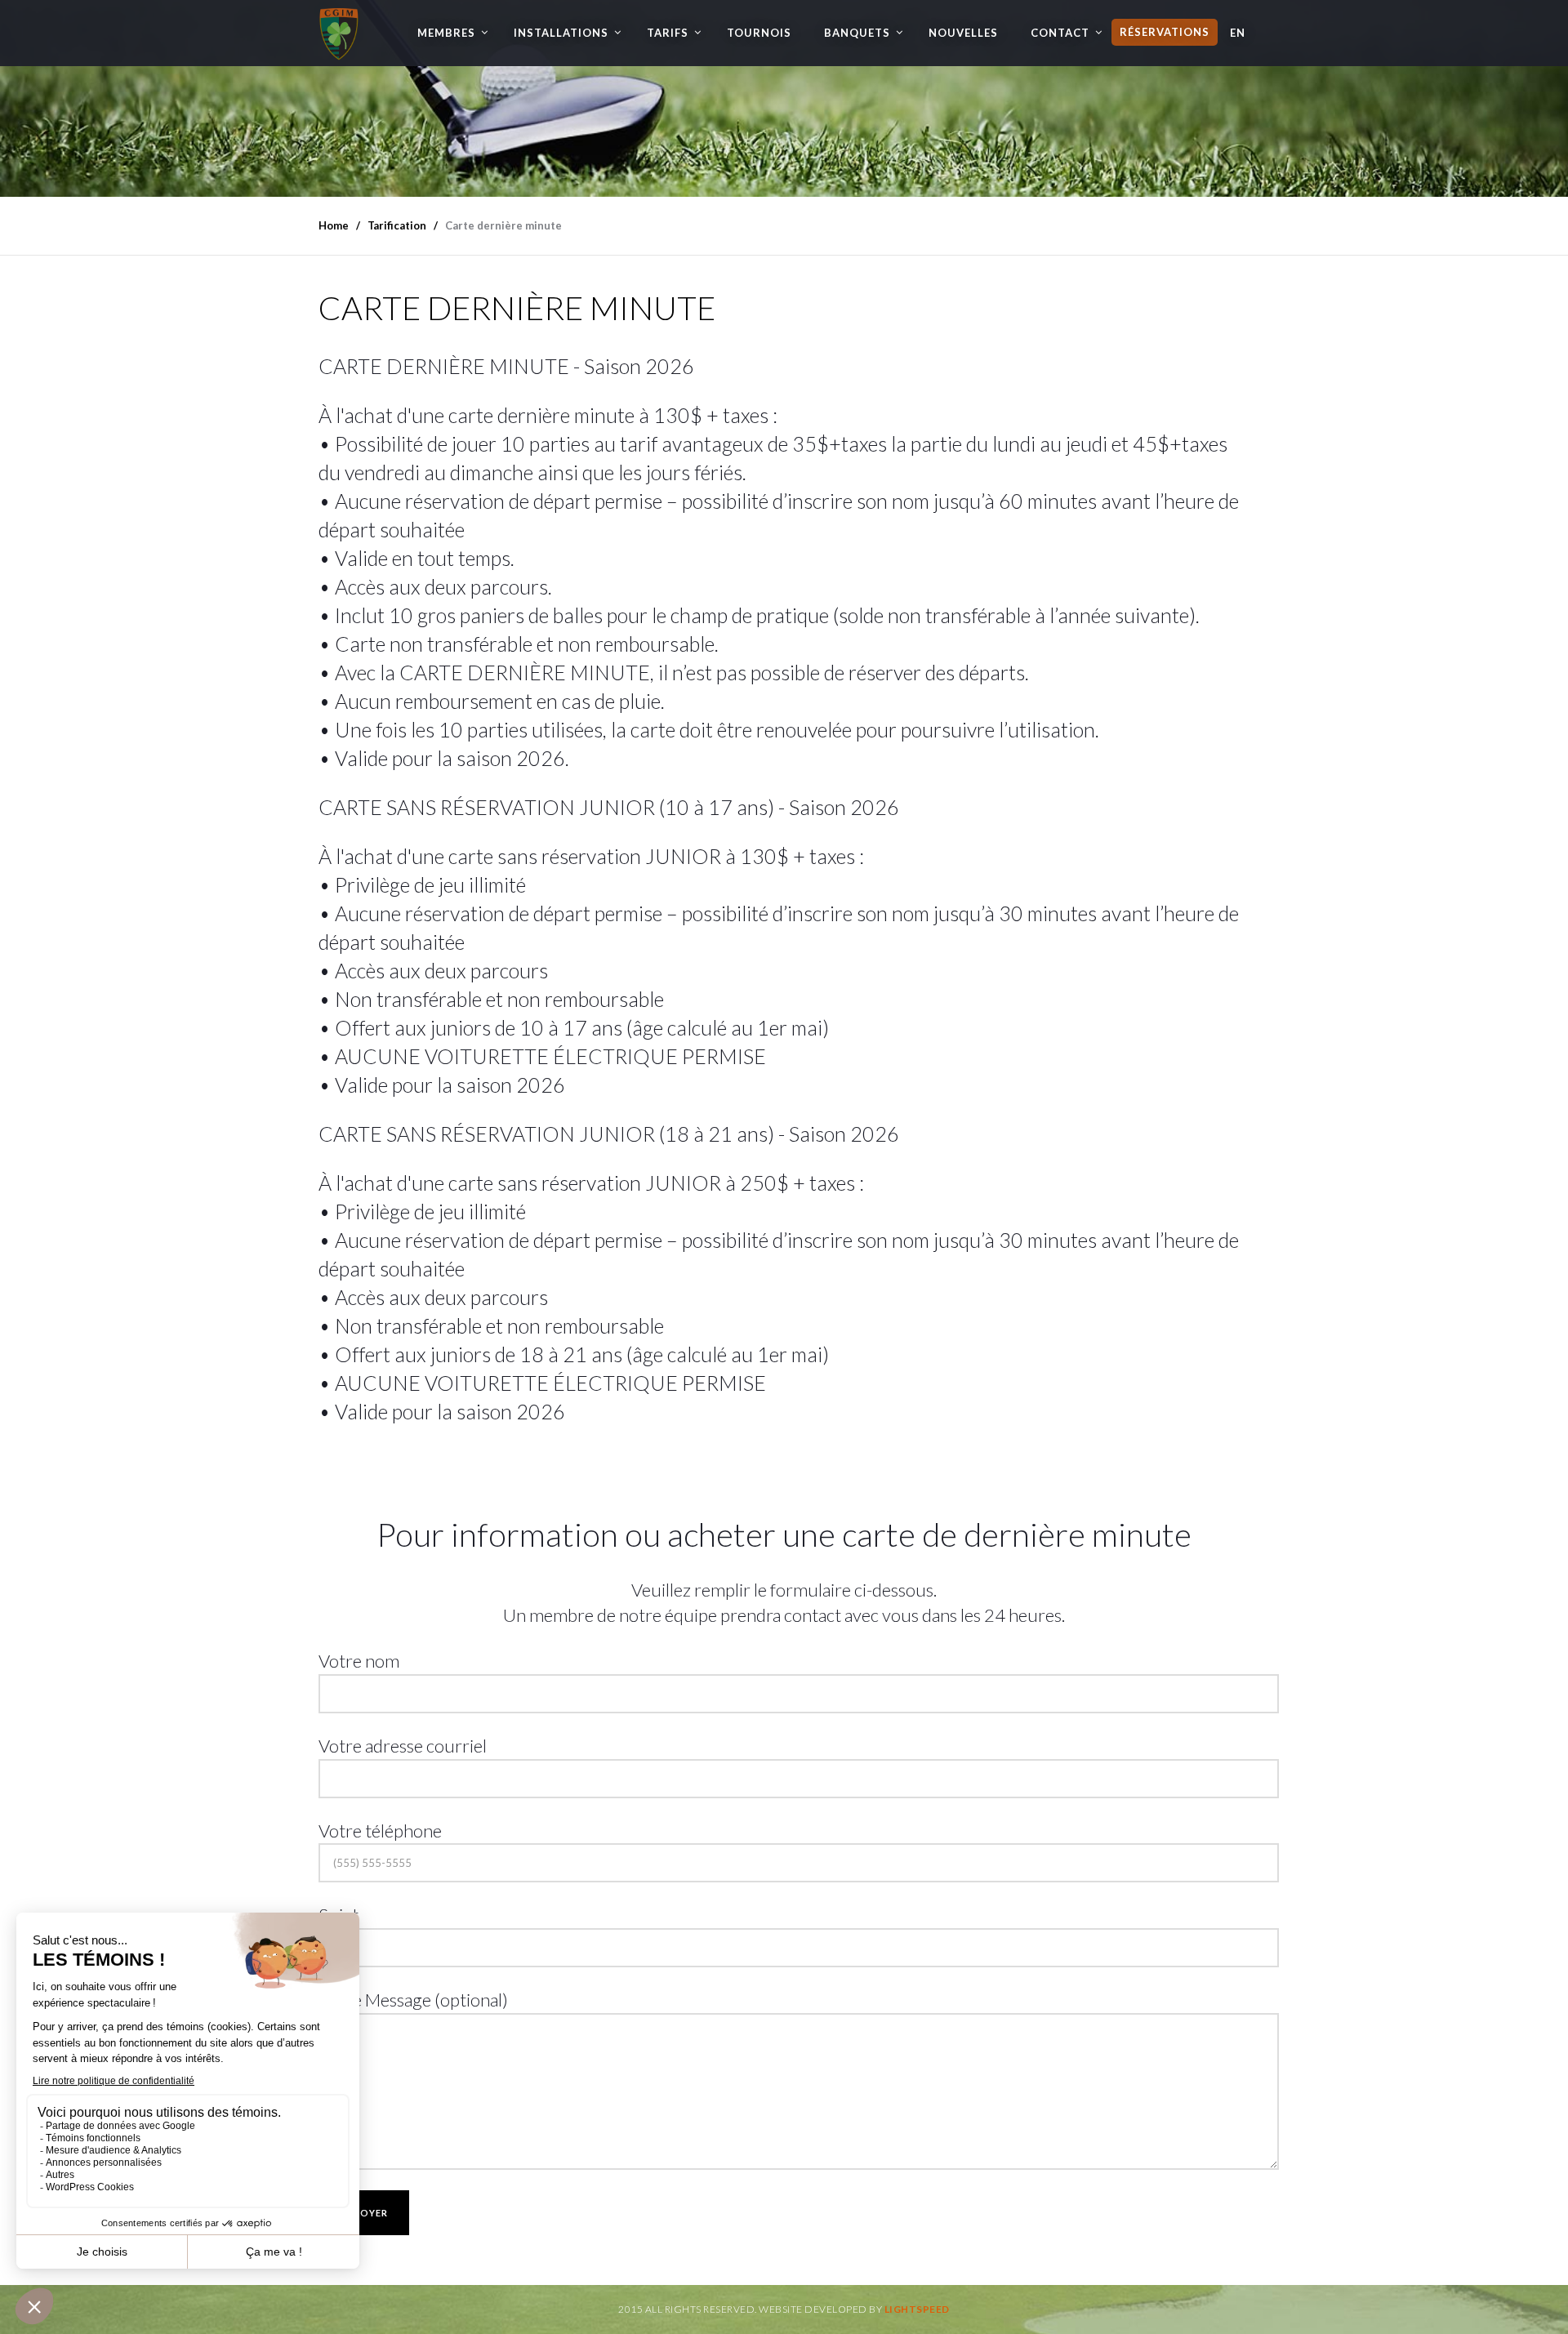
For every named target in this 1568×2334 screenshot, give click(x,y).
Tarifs (668, 33)
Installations (561, 33)
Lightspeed (917, 2309)
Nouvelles (963, 33)
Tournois (759, 33)
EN (1238, 33)
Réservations (1165, 32)
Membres (446, 33)
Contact (1060, 33)
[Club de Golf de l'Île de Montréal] (339, 30)
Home (334, 225)
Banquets (857, 33)
